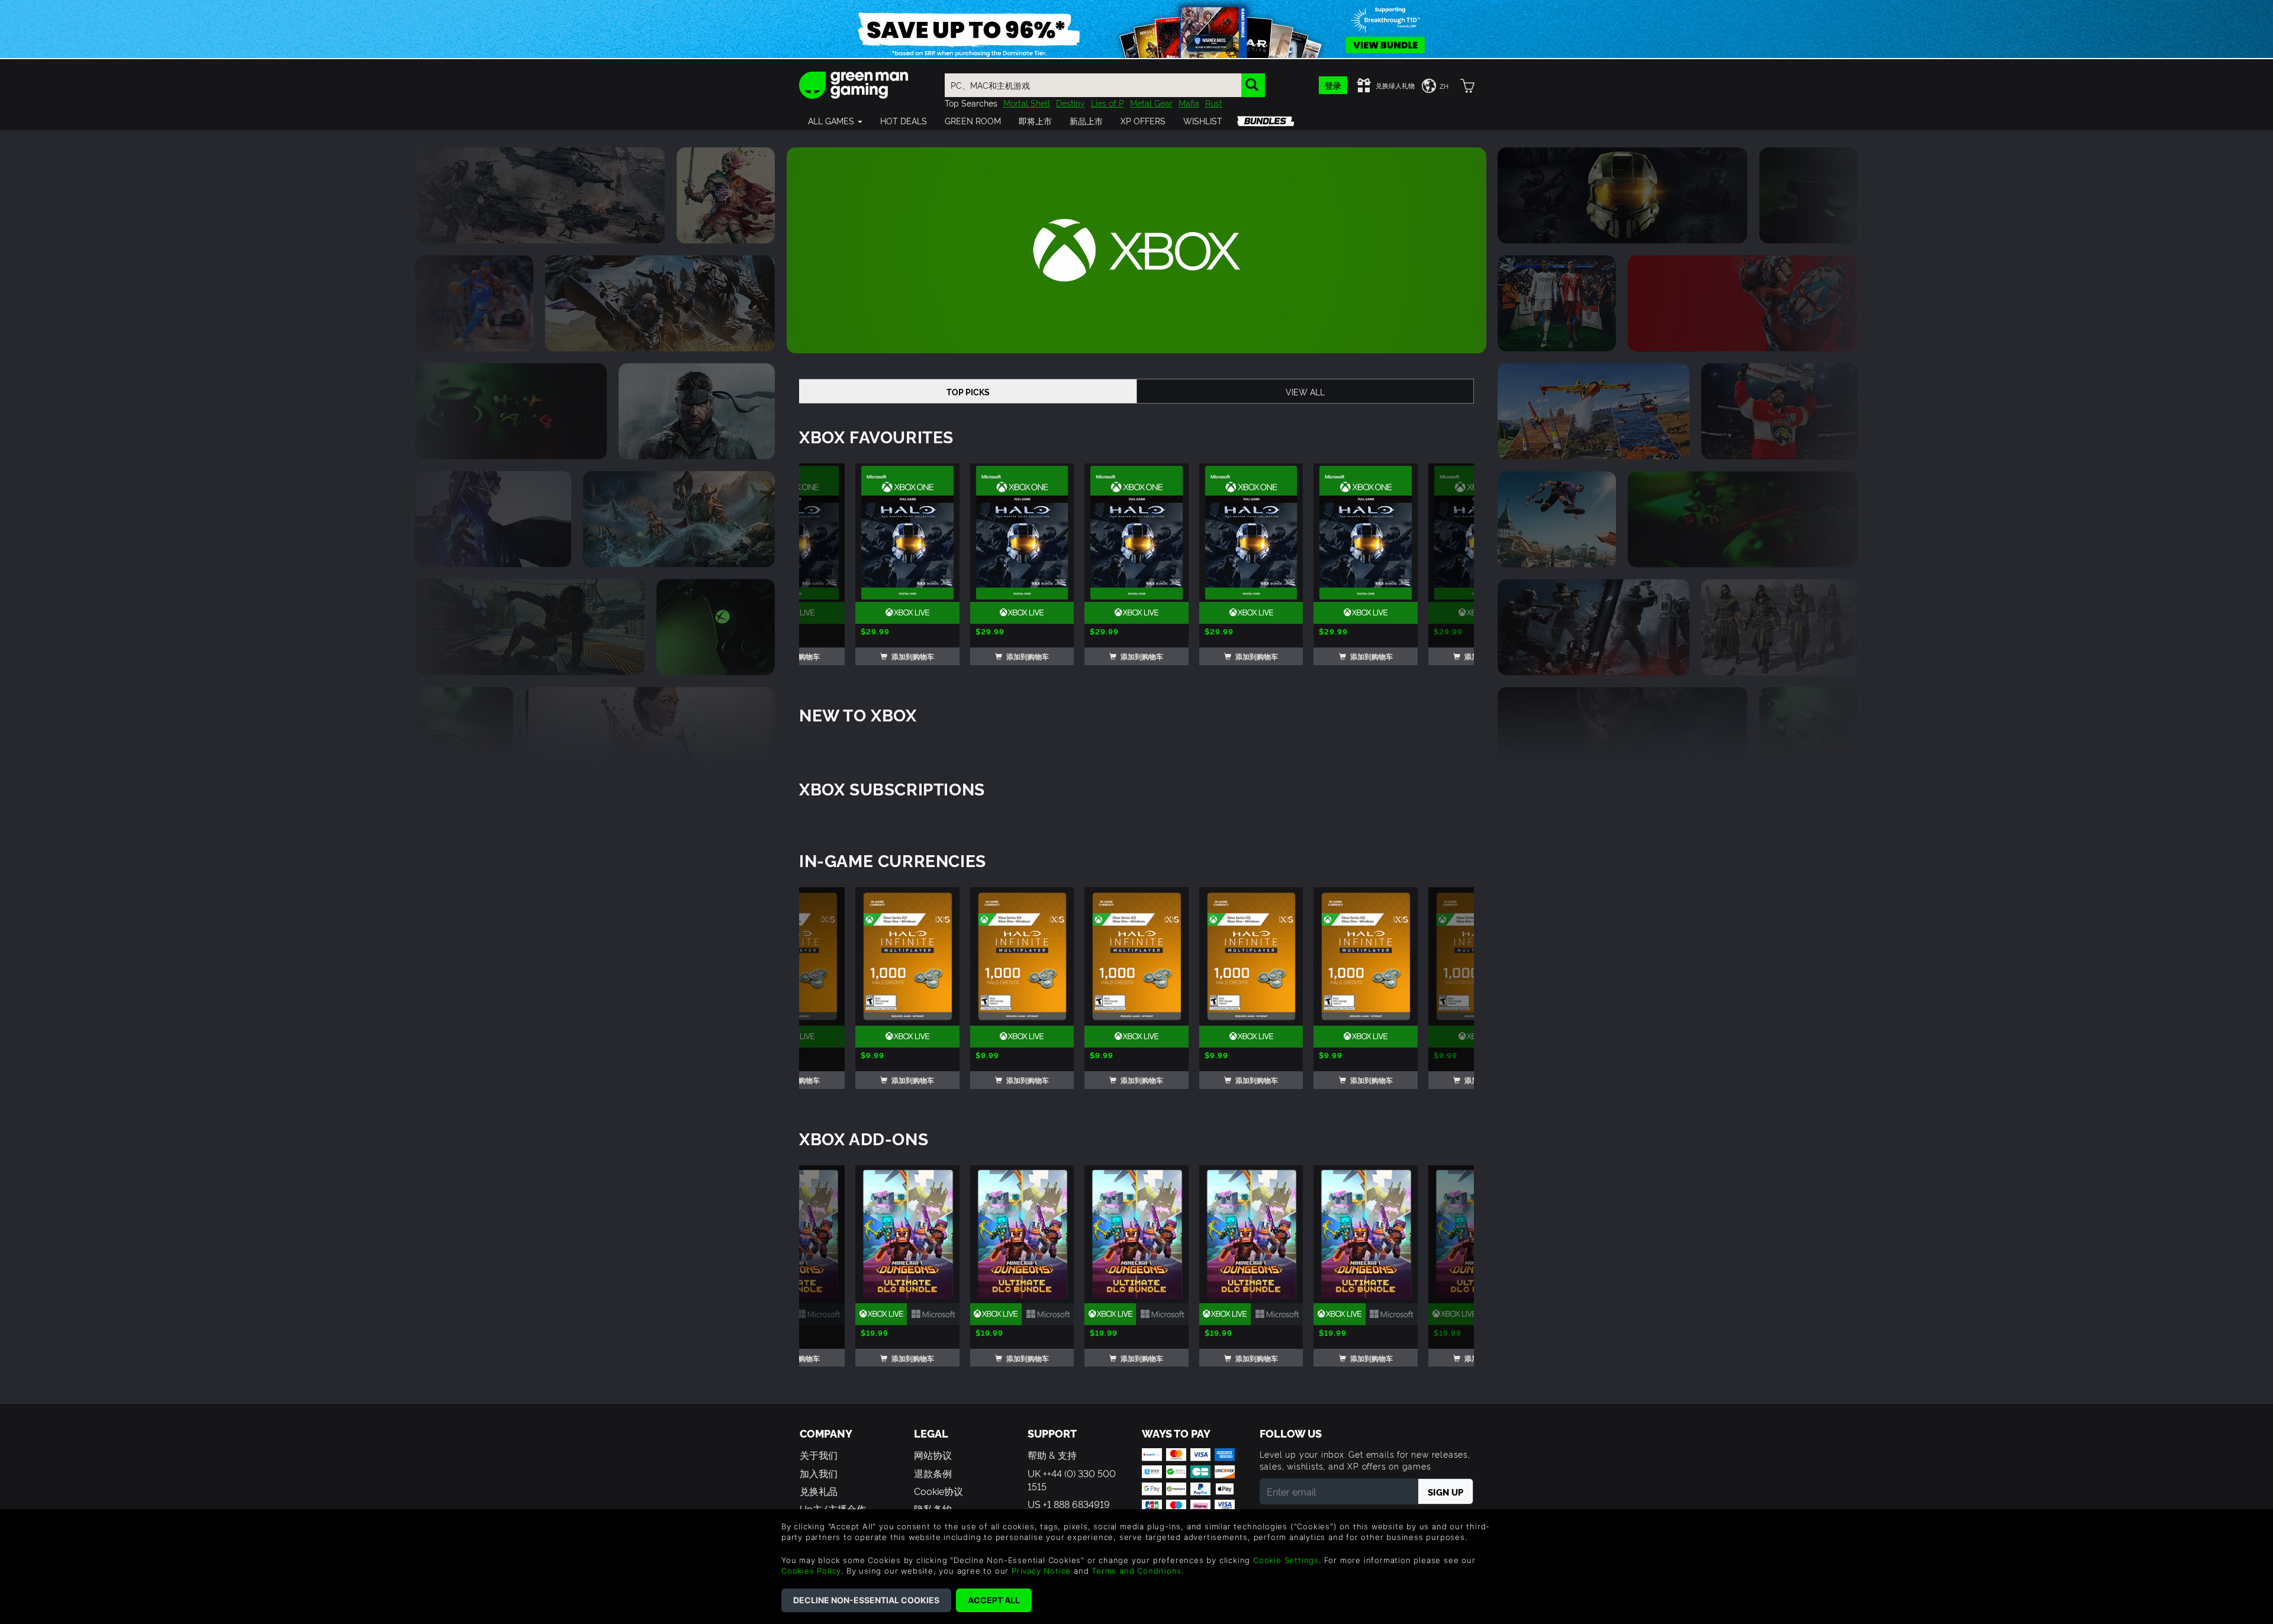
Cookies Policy (811, 1571)
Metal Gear (1151, 103)
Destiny (1071, 103)
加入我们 (819, 1473)
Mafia (1189, 103)
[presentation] (827, 565)
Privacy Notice (1041, 1571)
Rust (1214, 103)
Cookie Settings (1286, 1560)
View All (1305, 391)
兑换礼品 (819, 1491)
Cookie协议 (939, 1491)
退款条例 (933, 1473)
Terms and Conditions (1136, 1571)
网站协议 (933, 1455)
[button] (835, 121)
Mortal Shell (1027, 103)
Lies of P (1107, 103)
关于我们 (819, 1455)
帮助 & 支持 (1052, 1455)
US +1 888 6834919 (1069, 1504)
